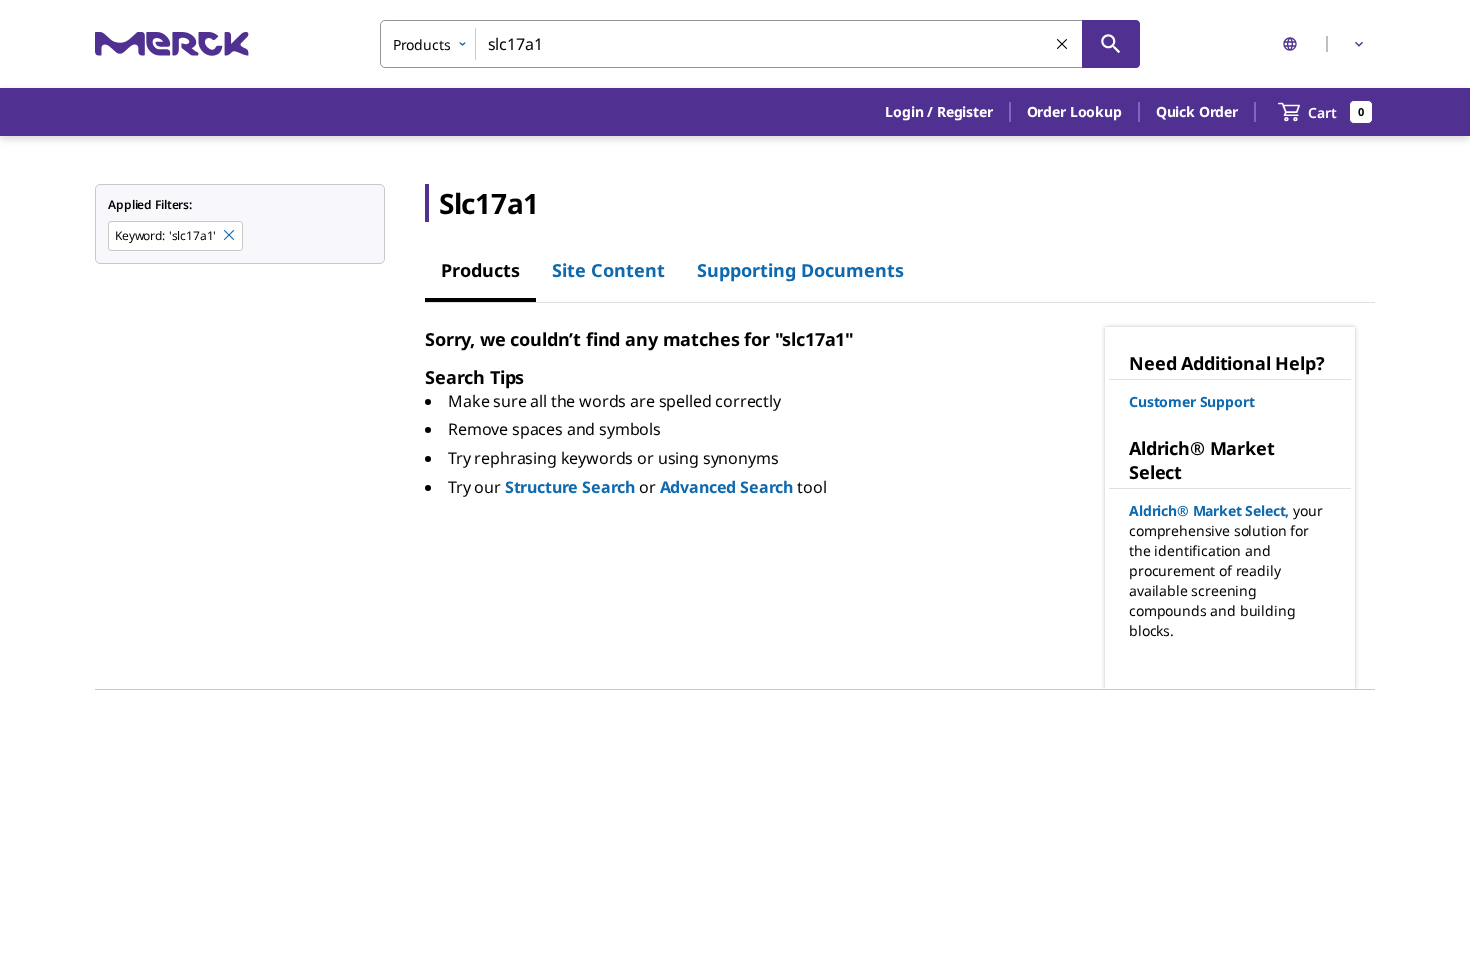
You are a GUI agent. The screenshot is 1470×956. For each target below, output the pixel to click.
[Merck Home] (172, 43)
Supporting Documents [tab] (800, 270)
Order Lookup (1074, 111)
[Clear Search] (1063, 45)
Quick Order (1197, 111)
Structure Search (570, 487)
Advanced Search (727, 487)
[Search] (1111, 44)
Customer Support (1191, 401)
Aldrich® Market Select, (1209, 510)
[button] (938, 112)
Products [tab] (480, 270)
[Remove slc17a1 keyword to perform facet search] (230, 236)
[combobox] (760, 44)
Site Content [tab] (608, 270)
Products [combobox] (422, 44)
